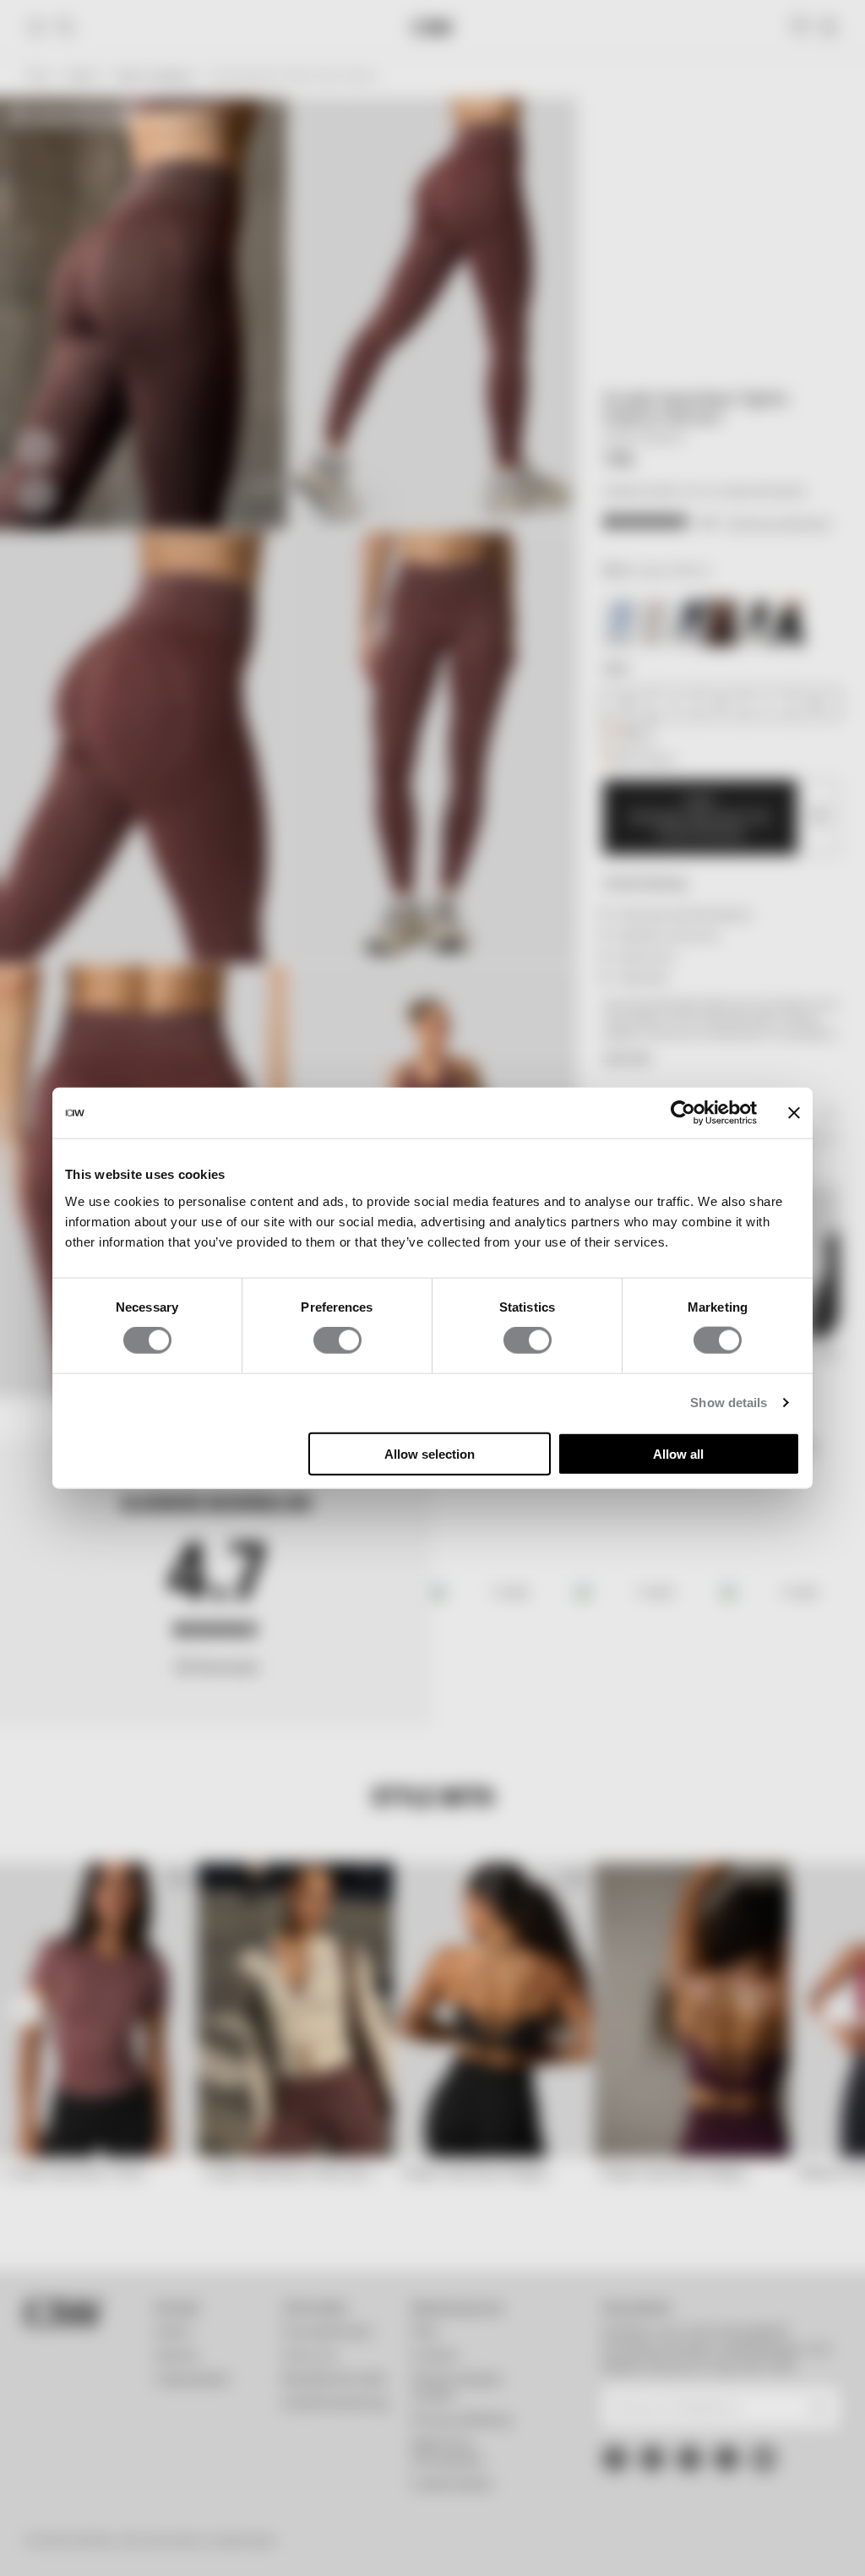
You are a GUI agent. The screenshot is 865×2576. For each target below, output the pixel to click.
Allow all (678, 1453)
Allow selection (430, 1453)
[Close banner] (794, 1113)
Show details (729, 1403)
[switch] (337, 1340)
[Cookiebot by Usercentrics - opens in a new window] (683, 1113)
